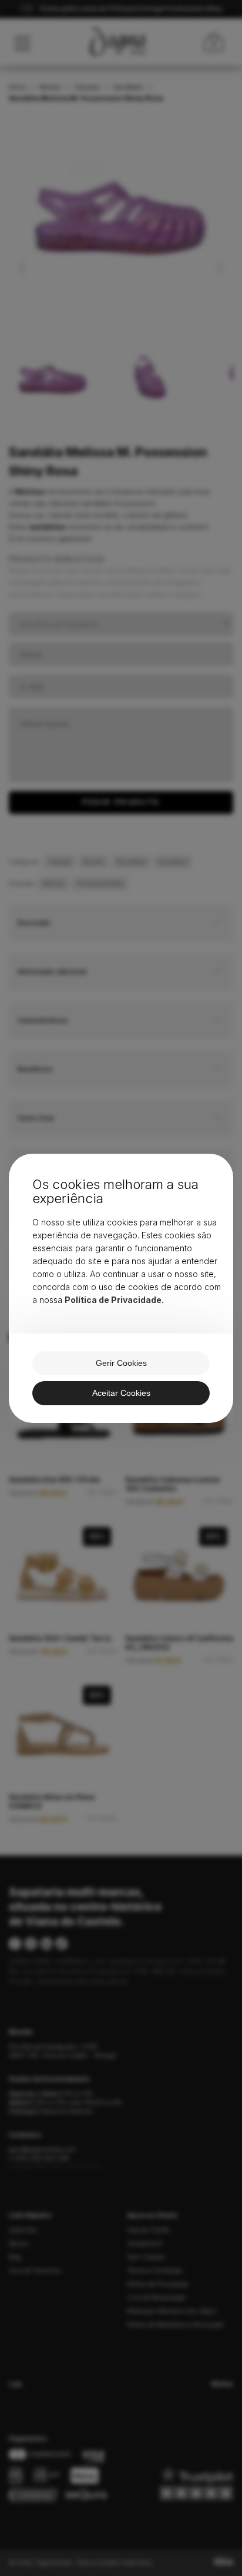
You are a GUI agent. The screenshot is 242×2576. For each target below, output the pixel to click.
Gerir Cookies (121, 1363)
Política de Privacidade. (114, 1300)
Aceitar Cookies (121, 1393)
